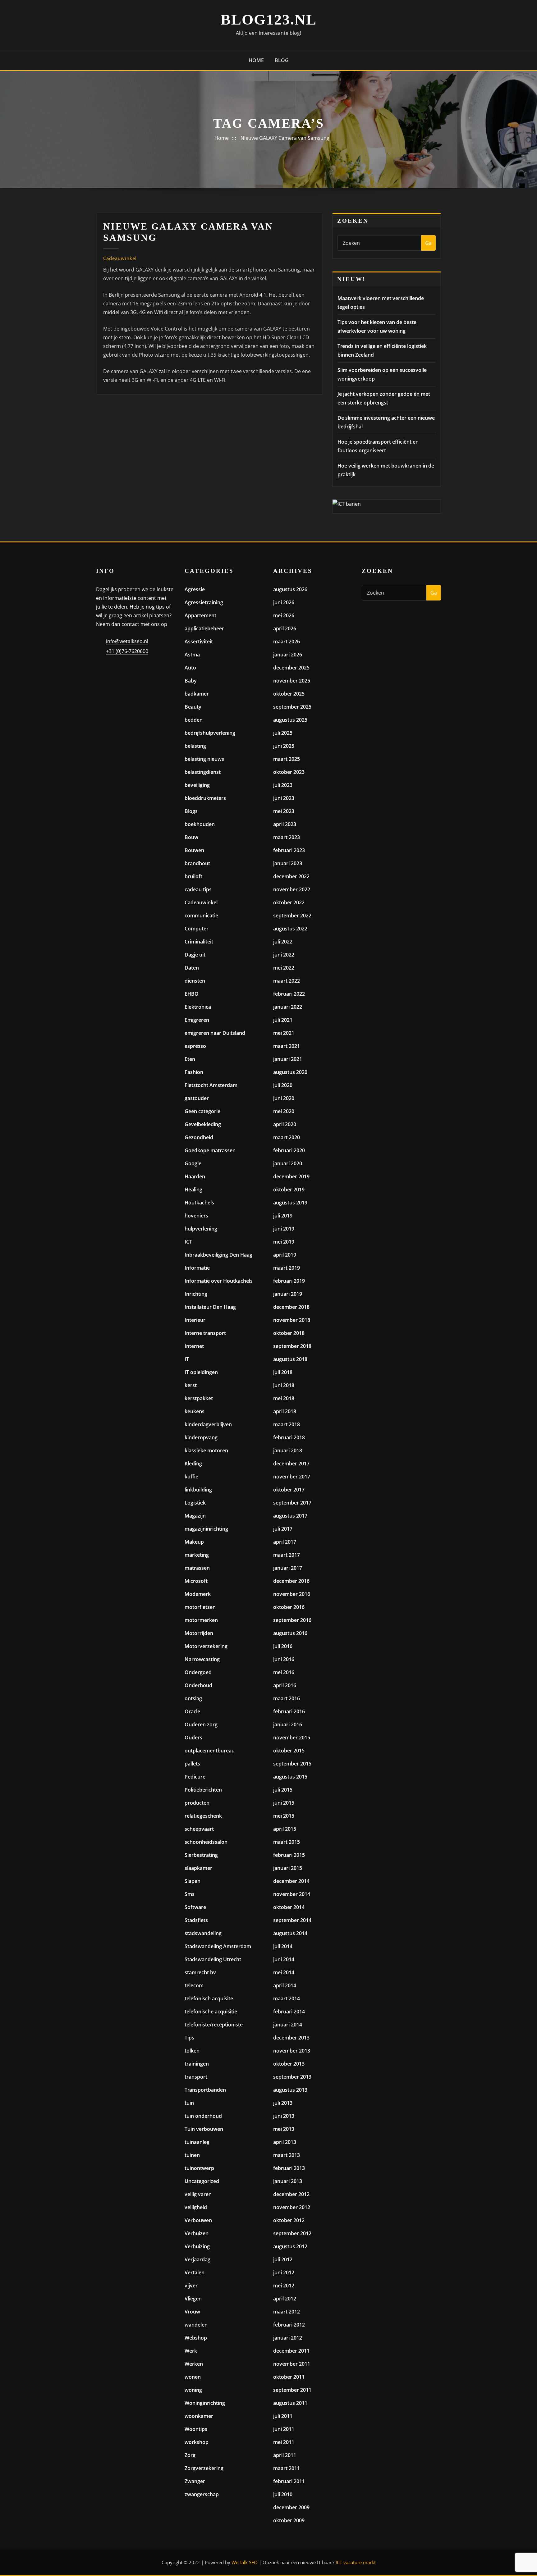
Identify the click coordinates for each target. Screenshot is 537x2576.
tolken (192, 2051)
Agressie (195, 589)
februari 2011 (289, 2481)
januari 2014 (288, 2025)
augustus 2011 (290, 2403)
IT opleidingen (201, 1372)
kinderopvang (201, 1437)
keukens (195, 1411)
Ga (428, 243)
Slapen (193, 1881)
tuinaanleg (197, 2142)
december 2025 (291, 668)
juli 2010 (283, 2494)
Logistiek (195, 1503)
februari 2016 (289, 1711)
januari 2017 (288, 1568)
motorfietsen (200, 1607)
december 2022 (291, 876)
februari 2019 (289, 1281)
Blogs (191, 811)
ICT (188, 1242)
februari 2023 (289, 850)
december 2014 (291, 1881)
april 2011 (285, 2455)
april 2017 (285, 1542)
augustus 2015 (290, 1777)
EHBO (192, 994)
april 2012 (285, 2299)
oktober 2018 (289, 1333)
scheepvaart (199, 1829)
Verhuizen (197, 2233)
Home (256, 60)
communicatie (201, 916)
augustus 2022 (290, 929)
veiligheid (196, 2207)
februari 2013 (289, 2168)
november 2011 (292, 2364)
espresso (195, 1046)
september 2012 (292, 2233)
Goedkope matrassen (210, 1150)
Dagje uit (195, 955)
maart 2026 (287, 642)
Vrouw (192, 2312)
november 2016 (292, 1594)
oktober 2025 (289, 694)
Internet (194, 1346)
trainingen (197, 2064)
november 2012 (292, 2207)
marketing (197, 1555)
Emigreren (197, 1020)
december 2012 (291, 2194)
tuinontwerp (199, 2168)
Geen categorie (202, 1111)
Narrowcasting (202, 1659)
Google (193, 1163)
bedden (194, 720)
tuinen (192, 2155)
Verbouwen (198, 2220)
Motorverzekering (206, 1646)
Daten (192, 968)
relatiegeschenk (203, 1816)
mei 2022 (284, 968)
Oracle (192, 1711)
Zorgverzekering (204, 2468)
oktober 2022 (289, 902)
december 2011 (291, 2351)
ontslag (193, 1698)
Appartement (200, 615)
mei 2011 (284, 2442)
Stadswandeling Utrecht (213, 1959)
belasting (195, 746)
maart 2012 (287, 2312)
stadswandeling (203, 1933)
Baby (191, 681)
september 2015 (292, 1764)
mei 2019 (284, 1242)
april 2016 (285, 1685)
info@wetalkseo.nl (127, 641)
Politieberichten (203, 1790)
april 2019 (285, 1255)
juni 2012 (284, 2272)
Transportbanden (205, 2090)
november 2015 (292, 1738)
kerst (191, 1385)
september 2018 (292, 1346)
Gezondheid (199, 1137)
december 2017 (291, 1464)
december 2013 (291, 2038)
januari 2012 (288, 2338)
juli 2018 (283, 1372)
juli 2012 (283, 2259)
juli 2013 (283, 2103)
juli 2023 (283, 785)
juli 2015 (283, 1790)
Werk (191, 2351)
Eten (190, 1059)
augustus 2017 (290, 1516)
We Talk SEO (245, 2562)
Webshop (196, 2338)
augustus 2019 (290, 1203)
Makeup (194, 1542)
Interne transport (205, 1333)
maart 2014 (287, 1998)
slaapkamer (198, 1868)
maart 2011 (287, 2468)
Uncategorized (202, 2181)
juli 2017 (283, 1529)
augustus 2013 (290, 2090)
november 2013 (292, 2051)
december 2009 (291, 2507)
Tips (189, 2038)
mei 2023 (284, 811)
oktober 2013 (289, 2064)
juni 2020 (284, 1098)
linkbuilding (198, 1490)
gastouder (197, 1098)
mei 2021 (284, 1033)
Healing (193, 1190)
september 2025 (292, 707)
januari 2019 (288, 1294)
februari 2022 (289, 994)
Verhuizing (197, 2246)
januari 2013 (288, 2181)
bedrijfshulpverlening (210, 733)
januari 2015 (288, 1868)
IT (187, 1359)
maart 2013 (287, 2155)
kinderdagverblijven (208, 1424)
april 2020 (285, 1124)
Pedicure (195, 1777)
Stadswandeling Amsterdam (218, 1946)
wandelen (196, 2325)
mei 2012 (284, 2286)
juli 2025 (283, 733)
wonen (193, 2377)
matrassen (197, 1568)
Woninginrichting (205, 2403)
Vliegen (193, 2299)
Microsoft (196, 1581)
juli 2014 (283, 1946)
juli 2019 (283, 1216)
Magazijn (195, 1516)
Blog (282, 60)
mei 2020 (284, 1111)
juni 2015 (284, 1803)
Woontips (196, 2429)
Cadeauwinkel (120, 258)
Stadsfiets (196, 1920)
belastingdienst (203, 772)
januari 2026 (288, 655)
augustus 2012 (290, 2246)
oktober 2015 (289, 1751)
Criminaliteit (199, 942)
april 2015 (285, 1829)
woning (193, 2390)
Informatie (197, 1268)
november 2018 (292, 1320)
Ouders (193, 1738)
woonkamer (199, 2416)
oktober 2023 (289, 772)
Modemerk (198, 1594)
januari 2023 (288, 863)
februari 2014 (289, 2012)
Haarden (195, 1176)
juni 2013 (284, 2116)
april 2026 (285, 628)
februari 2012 (289, 2325)
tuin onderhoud (203, 2116)
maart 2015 (287, 1842)
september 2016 (292, 1620)
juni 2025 (284, 746)
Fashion (194, 1072)
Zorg (190, 2455)
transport (196, 2077)
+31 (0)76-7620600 (127, 651)
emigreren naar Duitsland (215, 1033)
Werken (194, 2364)
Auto (190, 668)
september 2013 (292, 2077)
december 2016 (291, 1581)
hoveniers (196, 1216)
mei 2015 (284, 1816)
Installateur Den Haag (210, 1307)
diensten (195, 981)
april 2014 (285, 1985)
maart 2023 (287, 837)
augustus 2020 (290, 1072)
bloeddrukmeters (205, 798)
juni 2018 (284, 1385)
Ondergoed (198, 1672)
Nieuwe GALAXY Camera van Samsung (285, 138)
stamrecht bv (200, 1972)
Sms (190, 1894)
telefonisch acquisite (209, 1998)
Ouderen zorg (201, 1724)
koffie (191, 1477)
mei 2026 (284, 615)
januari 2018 (288, 1450)
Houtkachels (199, 1203)
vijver (191, 2286)
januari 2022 (288, 1007)
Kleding (193, 1464)
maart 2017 (287, 1555)
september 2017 (292, 1503)
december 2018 (291, 1307)
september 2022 (292, 916)
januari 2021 (288, 1059)
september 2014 (292, 1920)
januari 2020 (288, 1163)
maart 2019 (287, 1268)
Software (195, 1907)
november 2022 (292, 889)
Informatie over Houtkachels (219, 1281)
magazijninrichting (206, 1529)
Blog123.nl (269, 19)
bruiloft (193, 876)
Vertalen (195, 2272)
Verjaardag (197, 2259)
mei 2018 (284, 1398)
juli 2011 (283, 2416)
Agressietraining (204, 602)
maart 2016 (287, 1698)
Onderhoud (198, 1685)
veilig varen (198, 2194)
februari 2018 (289, 1437)
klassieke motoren (206, 1450)
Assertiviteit (199, 642)
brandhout (197, 863)
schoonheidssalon (206, 1842)
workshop (197, 2442)
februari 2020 (289, 1150)
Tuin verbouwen (204, 2129)
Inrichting (196, 1294)
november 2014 (292, 1894)
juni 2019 (284, 1229)
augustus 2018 (290, 1359)
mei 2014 (284, 1972)
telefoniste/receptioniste (214, 2025)
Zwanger (195, 2481)
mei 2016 (284, 1672)
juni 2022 (284, 955)
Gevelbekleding (203, 1124)
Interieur (195, 1320)
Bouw (191, 837)
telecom (194, 1985)
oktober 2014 (289, 1907)
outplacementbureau (210, 1751)
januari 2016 (288, 1724)
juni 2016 (284, 1659)
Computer (197, 929)
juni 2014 (284, 1959)
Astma (192, 655)
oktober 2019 (289, 1190)
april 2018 (285, 1411)
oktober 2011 (289, 2377)
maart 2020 (287, 1137)
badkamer (197, 694)
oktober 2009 (289, 2520)
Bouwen (194, 850)
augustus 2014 (290, 1933)
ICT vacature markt (356, 2562)
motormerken (201, 1620)
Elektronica (198, 1007)
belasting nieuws (204, 759)
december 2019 (291, 1176)
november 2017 (292, 1477)
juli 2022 (283, 942)
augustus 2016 (290, 1633)
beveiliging (197, 785)
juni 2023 (284, 798)
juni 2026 (284, 602)
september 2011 (292, 2390)
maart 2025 (287, 759)
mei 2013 (284, 2129)
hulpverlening (201, 1229)
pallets (192, 1764)
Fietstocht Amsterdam (211, 1085)
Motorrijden (199, 1633)
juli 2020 (283, 1085)
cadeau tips (198, 889)
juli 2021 (283, 1020)
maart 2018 (287, 1424)
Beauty (193, 707)
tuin (189, 2103)
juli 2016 (283, 1646)
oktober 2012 (289, 2220)
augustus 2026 (290, 589)
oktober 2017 (289, 1490)
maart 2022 (287, 981)
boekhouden (200, 824)
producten (197, 1803)
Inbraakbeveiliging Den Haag (218, 1255)
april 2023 (285, 824)
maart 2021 (287, 1046)
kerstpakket (199, 1398)
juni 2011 (284, 2429)
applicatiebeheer (204, 628)
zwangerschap (202, 2494)
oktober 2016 (289, 1607)
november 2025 (292, 681)
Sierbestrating (201, 1855)
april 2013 (285, 2142)
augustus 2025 (290, 720)
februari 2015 (289, 1855)
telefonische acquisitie (211, 2012)
